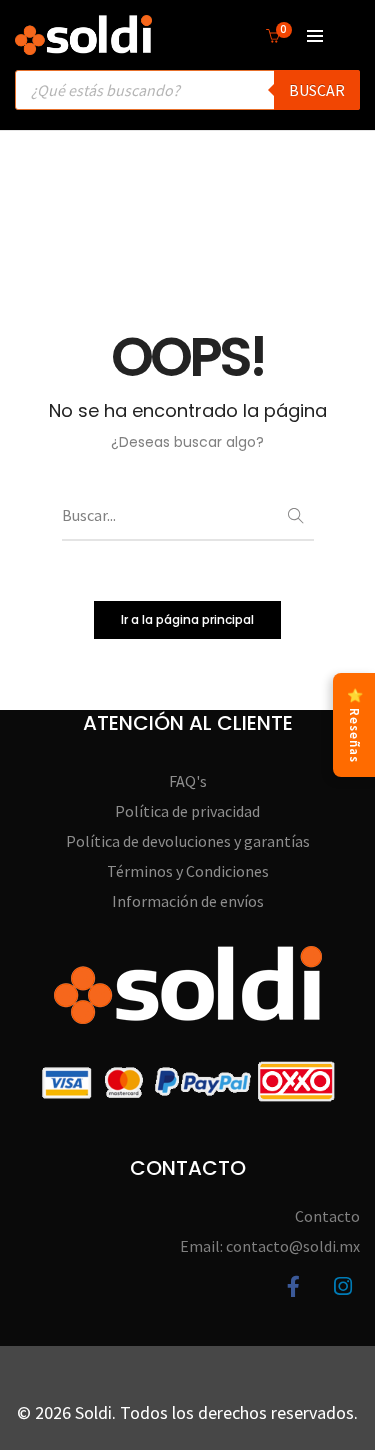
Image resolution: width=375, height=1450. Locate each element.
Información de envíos (188, 901)
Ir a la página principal (187, 619)
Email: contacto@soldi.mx (270, 1246)
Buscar (317, 90)
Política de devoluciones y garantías (188, 841)
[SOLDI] (83, 45)
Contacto (327, 1216)
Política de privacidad (187, 811)
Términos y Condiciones (188, 871)
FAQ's (188, 781)
